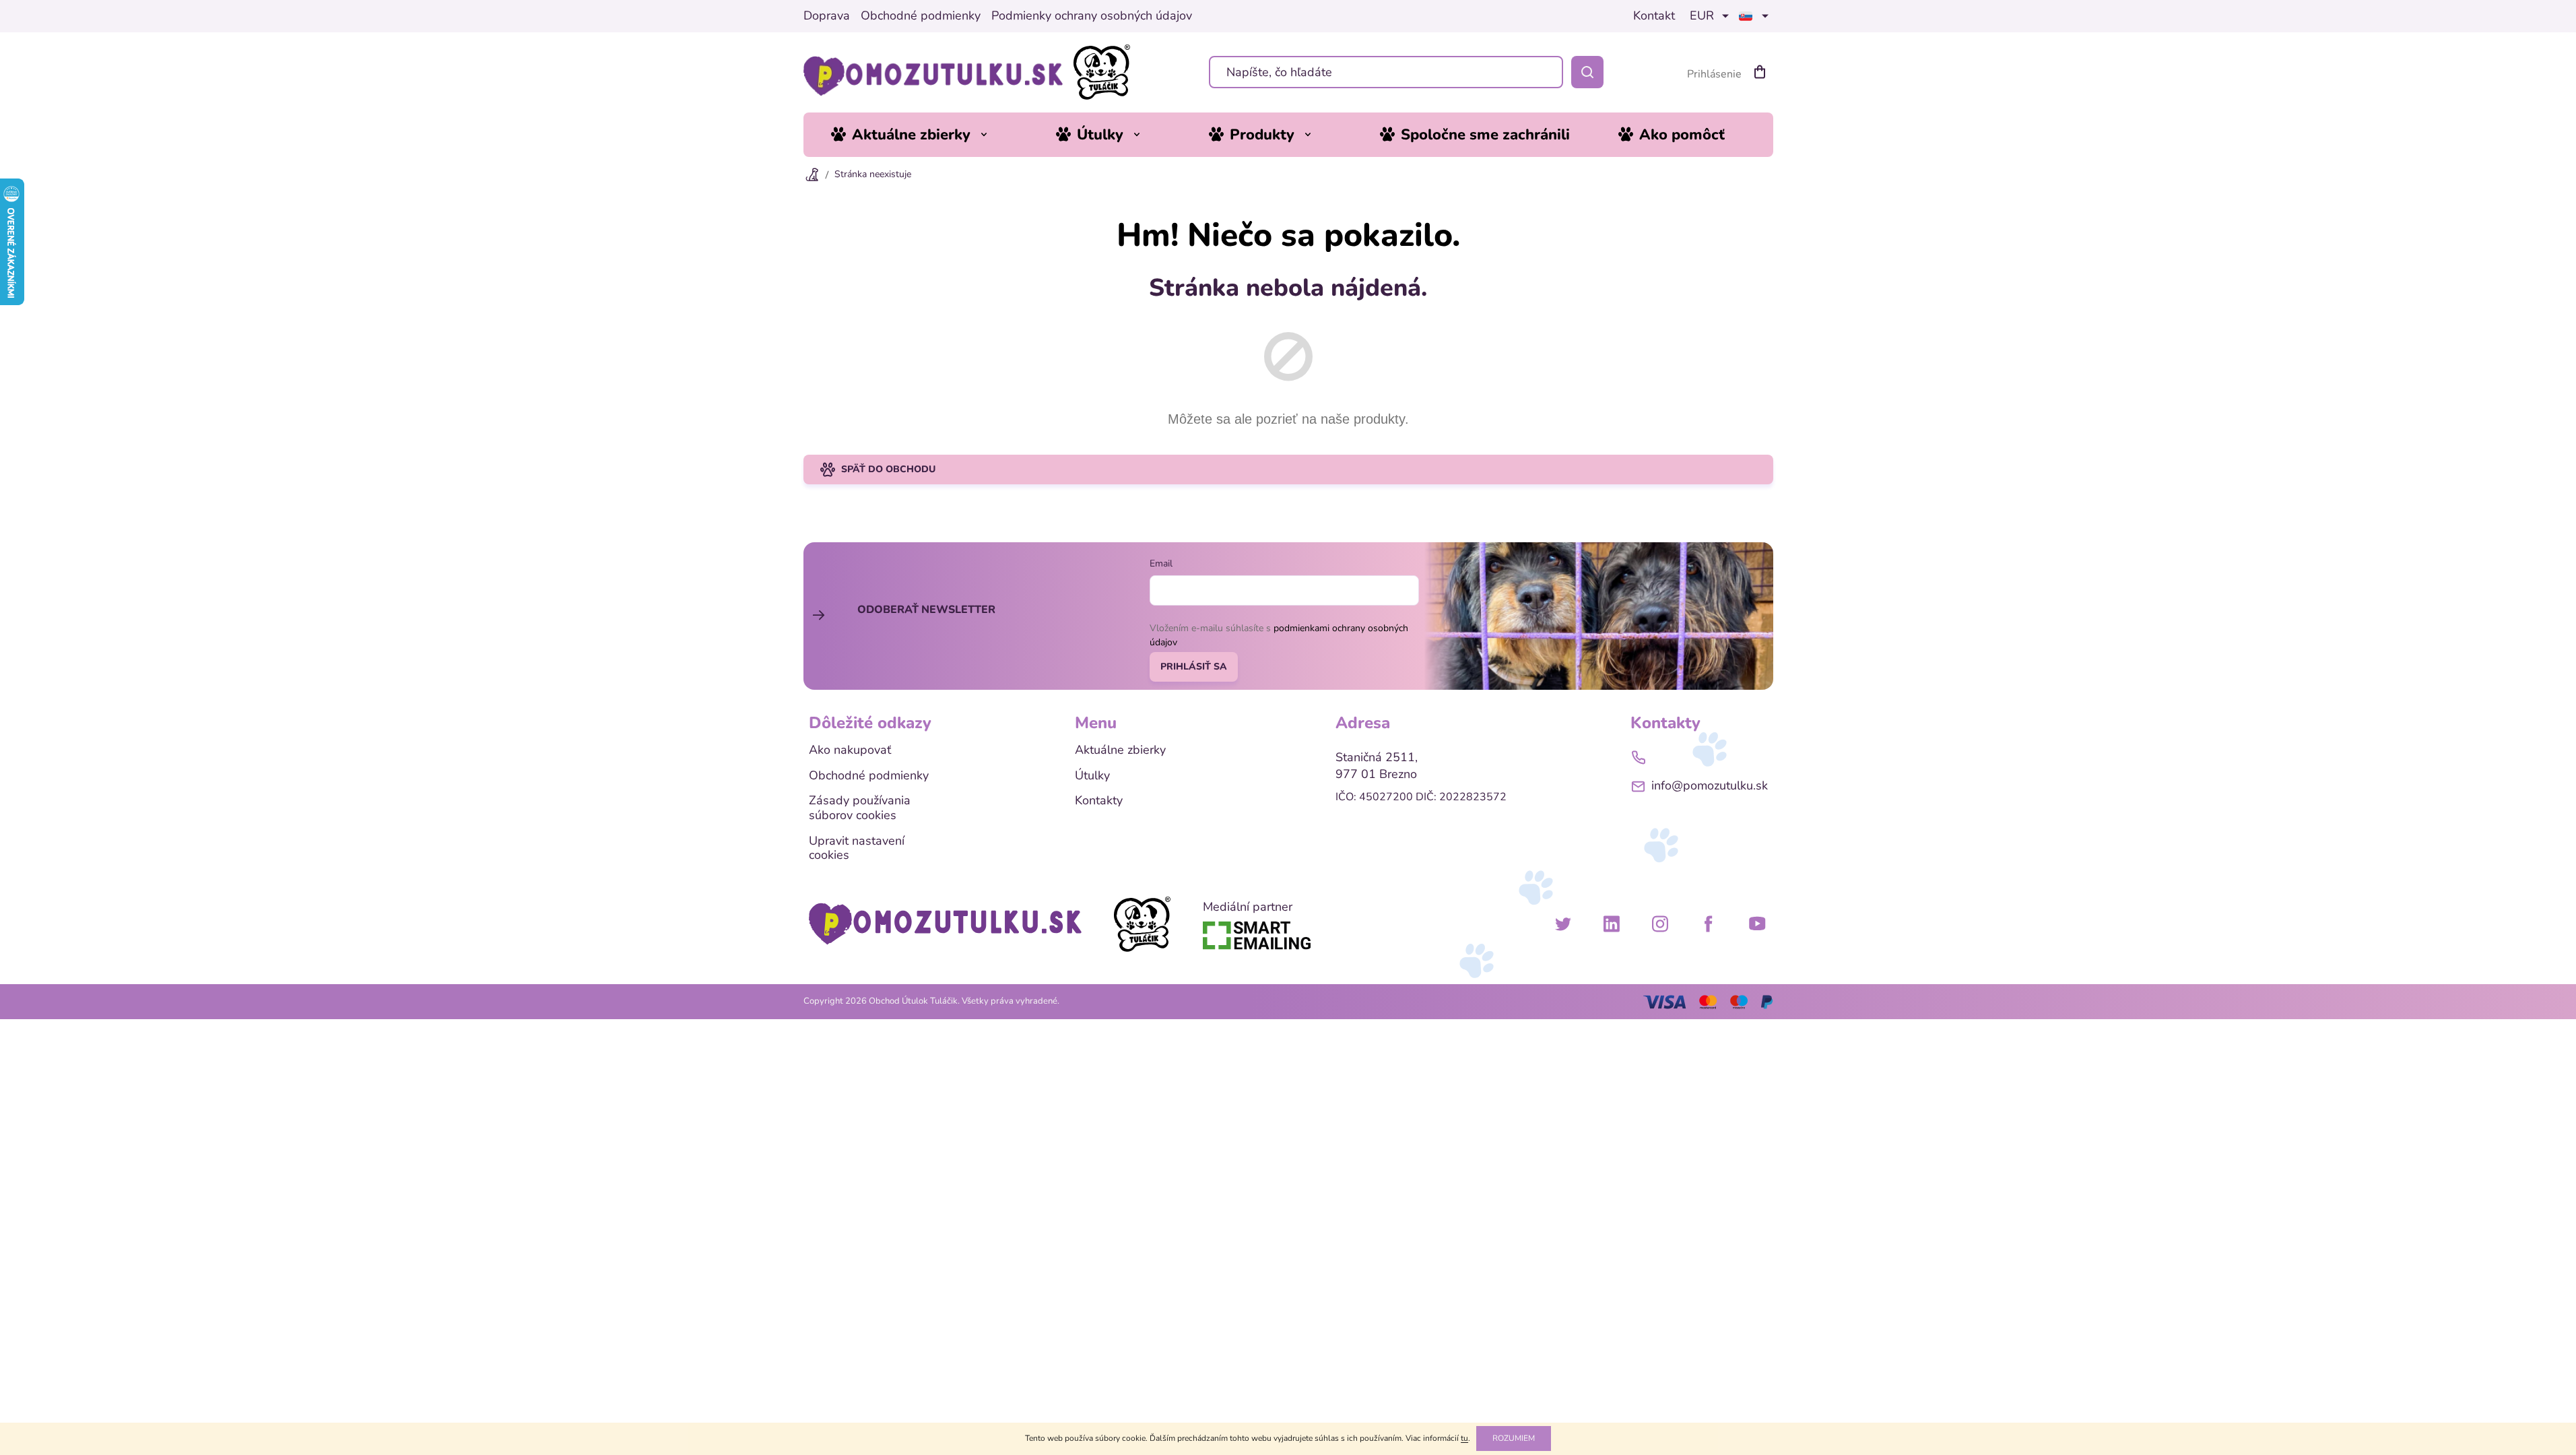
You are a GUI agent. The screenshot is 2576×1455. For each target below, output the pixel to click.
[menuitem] (919, 135)
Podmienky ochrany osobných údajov (1092, 16)
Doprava (827, 16)
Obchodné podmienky (921, 16)
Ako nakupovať (850, 750)
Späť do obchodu (888, 469)
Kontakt (1654, 16)
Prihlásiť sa (1194, 667)
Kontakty (1099, 801)
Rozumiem (1514, 1438)
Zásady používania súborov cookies (860, 808)
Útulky (1092, 776)
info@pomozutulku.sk (1710, 785)
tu (1464, 1438)
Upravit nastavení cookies (857, 848)
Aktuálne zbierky (1120, 750)
